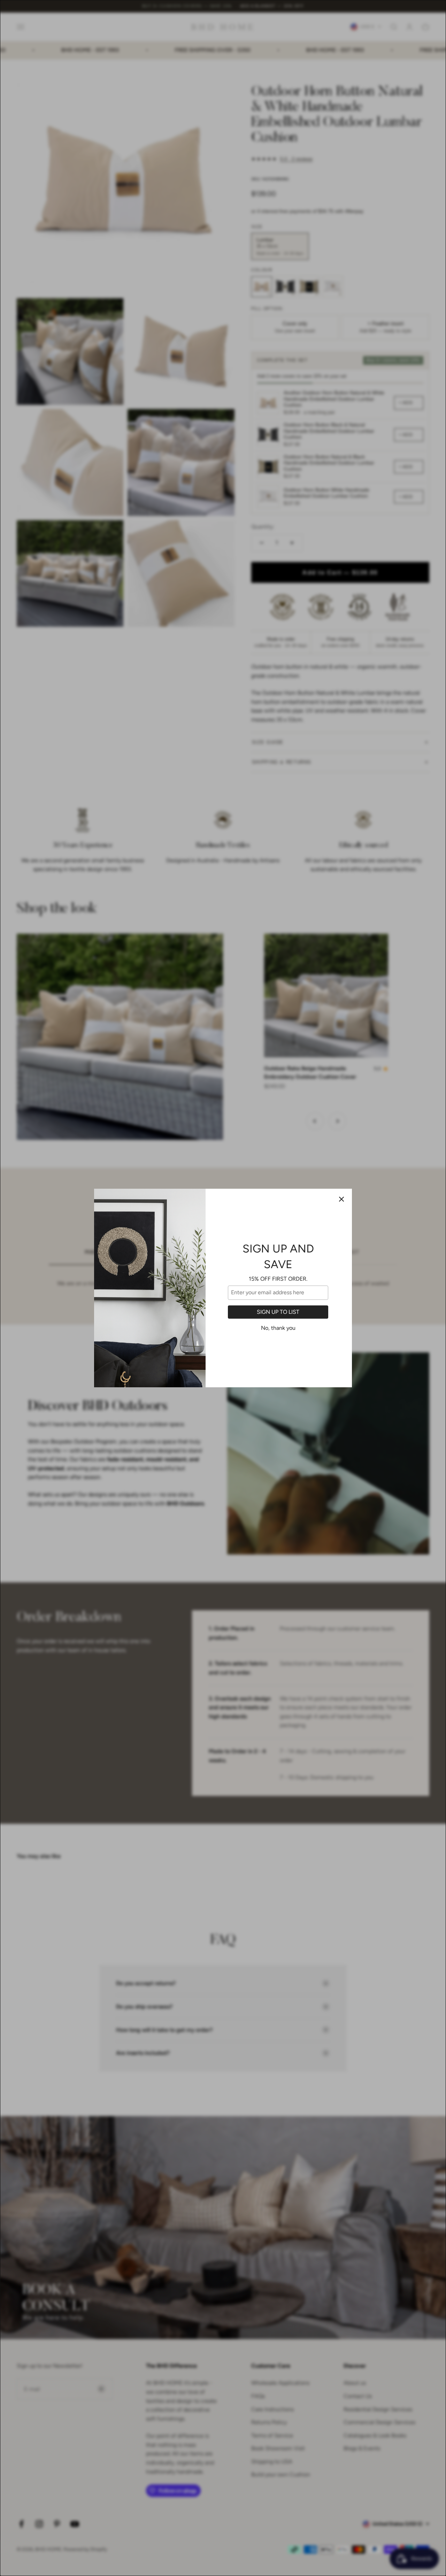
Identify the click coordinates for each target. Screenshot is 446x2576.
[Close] (341, 1199)
